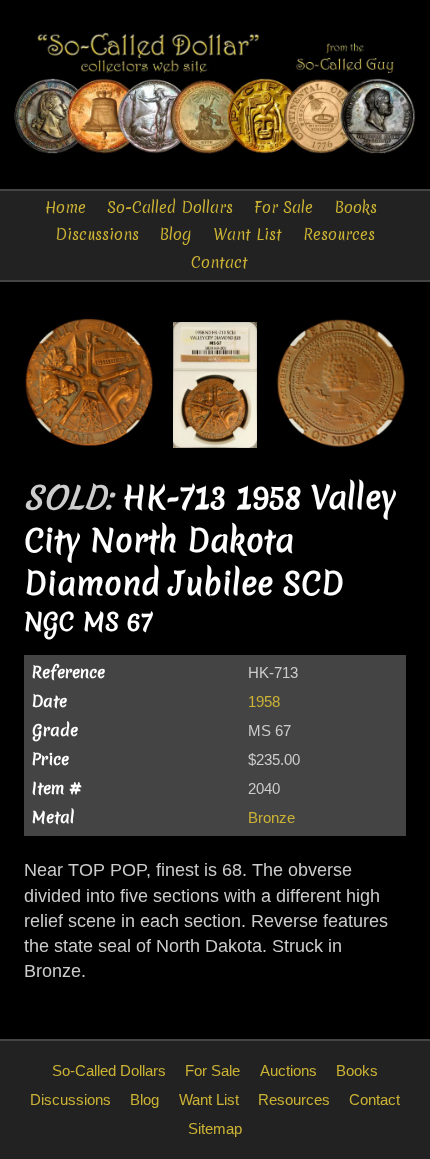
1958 (264, 701)
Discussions (97, 234)
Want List (247, 234)
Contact (219, 262)
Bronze (271, 817)
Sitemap (215, 1128)
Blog (175, 234)
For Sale (283, 207)
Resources (339, 234)
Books (356, 207)
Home (65, 207)
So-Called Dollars (170, 207)
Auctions (288, 1070)
